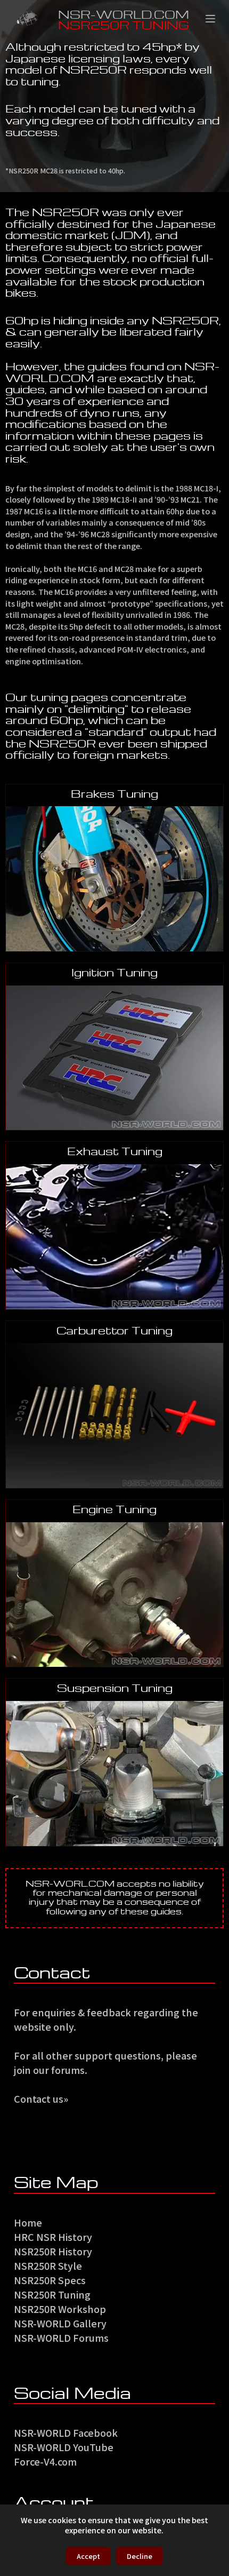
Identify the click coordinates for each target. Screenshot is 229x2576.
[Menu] (210, 19)
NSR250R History (53, 2251)
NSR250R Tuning (52, 2294)
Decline (140, 2556)
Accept (88, 2556)
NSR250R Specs (50, 2280)
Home (28, 2222)
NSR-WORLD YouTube (64, 2447)
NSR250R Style (48, 2265)
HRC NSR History (53, 2237)
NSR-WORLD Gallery (60, 2323)
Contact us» (41, 2098)
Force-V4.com (45, 2461)
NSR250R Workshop (60, 2309)
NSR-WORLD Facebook (66, 2432)
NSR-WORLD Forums (61, 2338)
